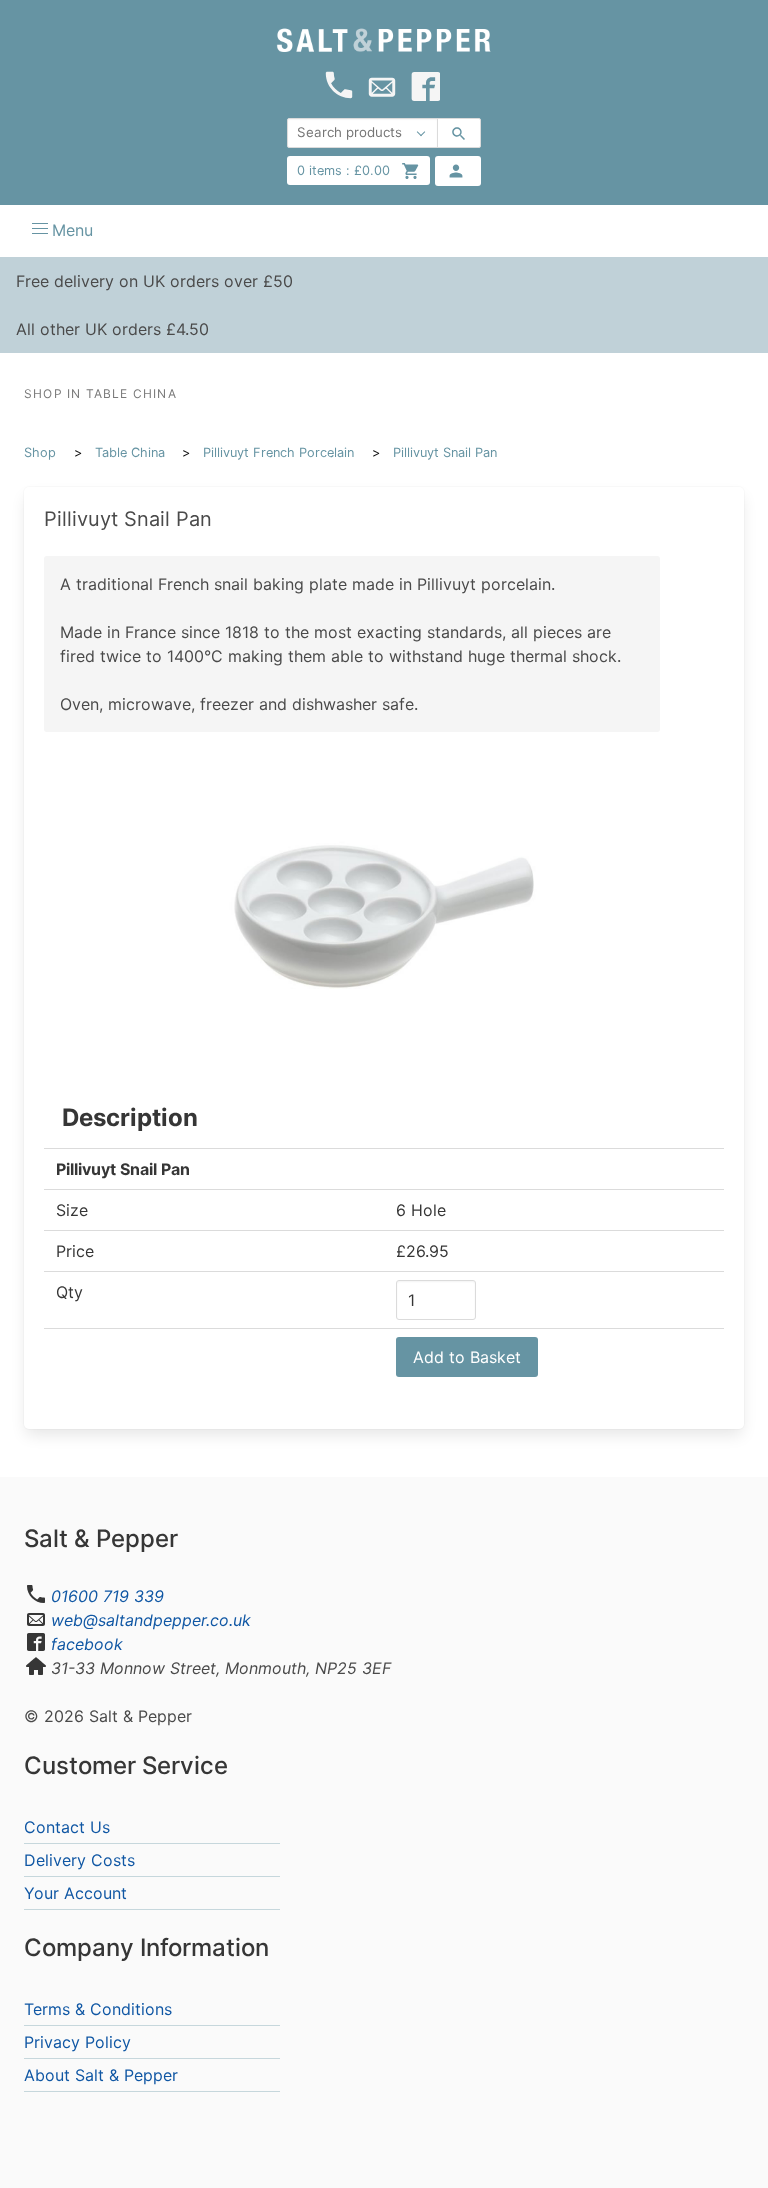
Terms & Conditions (98, 2009)
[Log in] (458, 171)
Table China (130, 452)
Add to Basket (467, 1357)
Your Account (75, 1893)
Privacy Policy (77, 2042)
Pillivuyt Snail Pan (445, 452)
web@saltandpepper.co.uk (151, 1620)
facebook (87, 1644)
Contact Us (67, 1827)
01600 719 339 (107, 1596)
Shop (40, 452)
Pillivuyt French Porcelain (278, 452)
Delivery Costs (79, 1860)
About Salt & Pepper (101, 2075)
